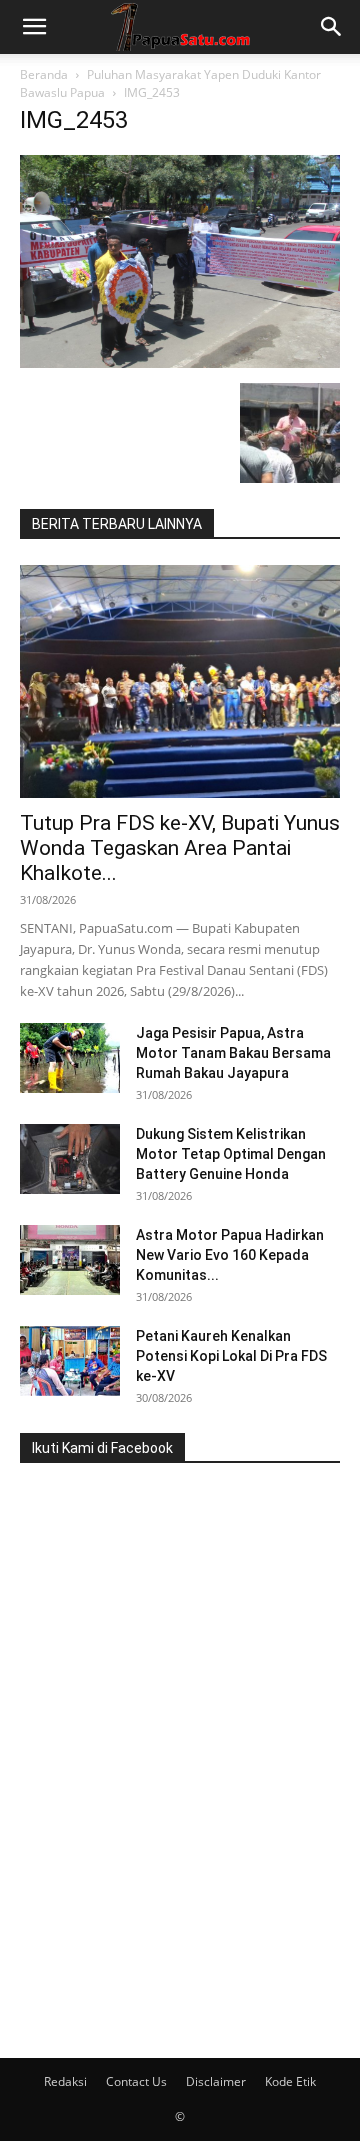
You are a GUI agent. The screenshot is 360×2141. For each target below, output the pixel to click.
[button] (34, 27)
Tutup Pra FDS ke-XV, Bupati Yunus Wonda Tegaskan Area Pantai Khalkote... (180, 848)
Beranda (44, 74)
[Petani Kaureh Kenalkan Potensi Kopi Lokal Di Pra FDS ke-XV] (70, 1361)
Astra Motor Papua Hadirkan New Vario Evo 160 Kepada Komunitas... (230, 1255)
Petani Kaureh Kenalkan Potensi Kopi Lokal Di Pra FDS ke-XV (231, 1356)
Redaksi (65, 2081)
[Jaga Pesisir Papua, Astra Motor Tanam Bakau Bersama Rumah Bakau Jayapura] (70, 1058)
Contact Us (136, 2081)
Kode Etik (290, 2081)
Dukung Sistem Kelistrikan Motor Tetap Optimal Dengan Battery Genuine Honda (231, 1154)
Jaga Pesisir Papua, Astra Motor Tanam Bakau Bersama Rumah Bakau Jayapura (233, 1053)
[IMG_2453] (180, 362)
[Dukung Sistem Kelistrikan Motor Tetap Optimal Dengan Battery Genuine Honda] (70, 1159)
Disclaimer (216, 2081)
